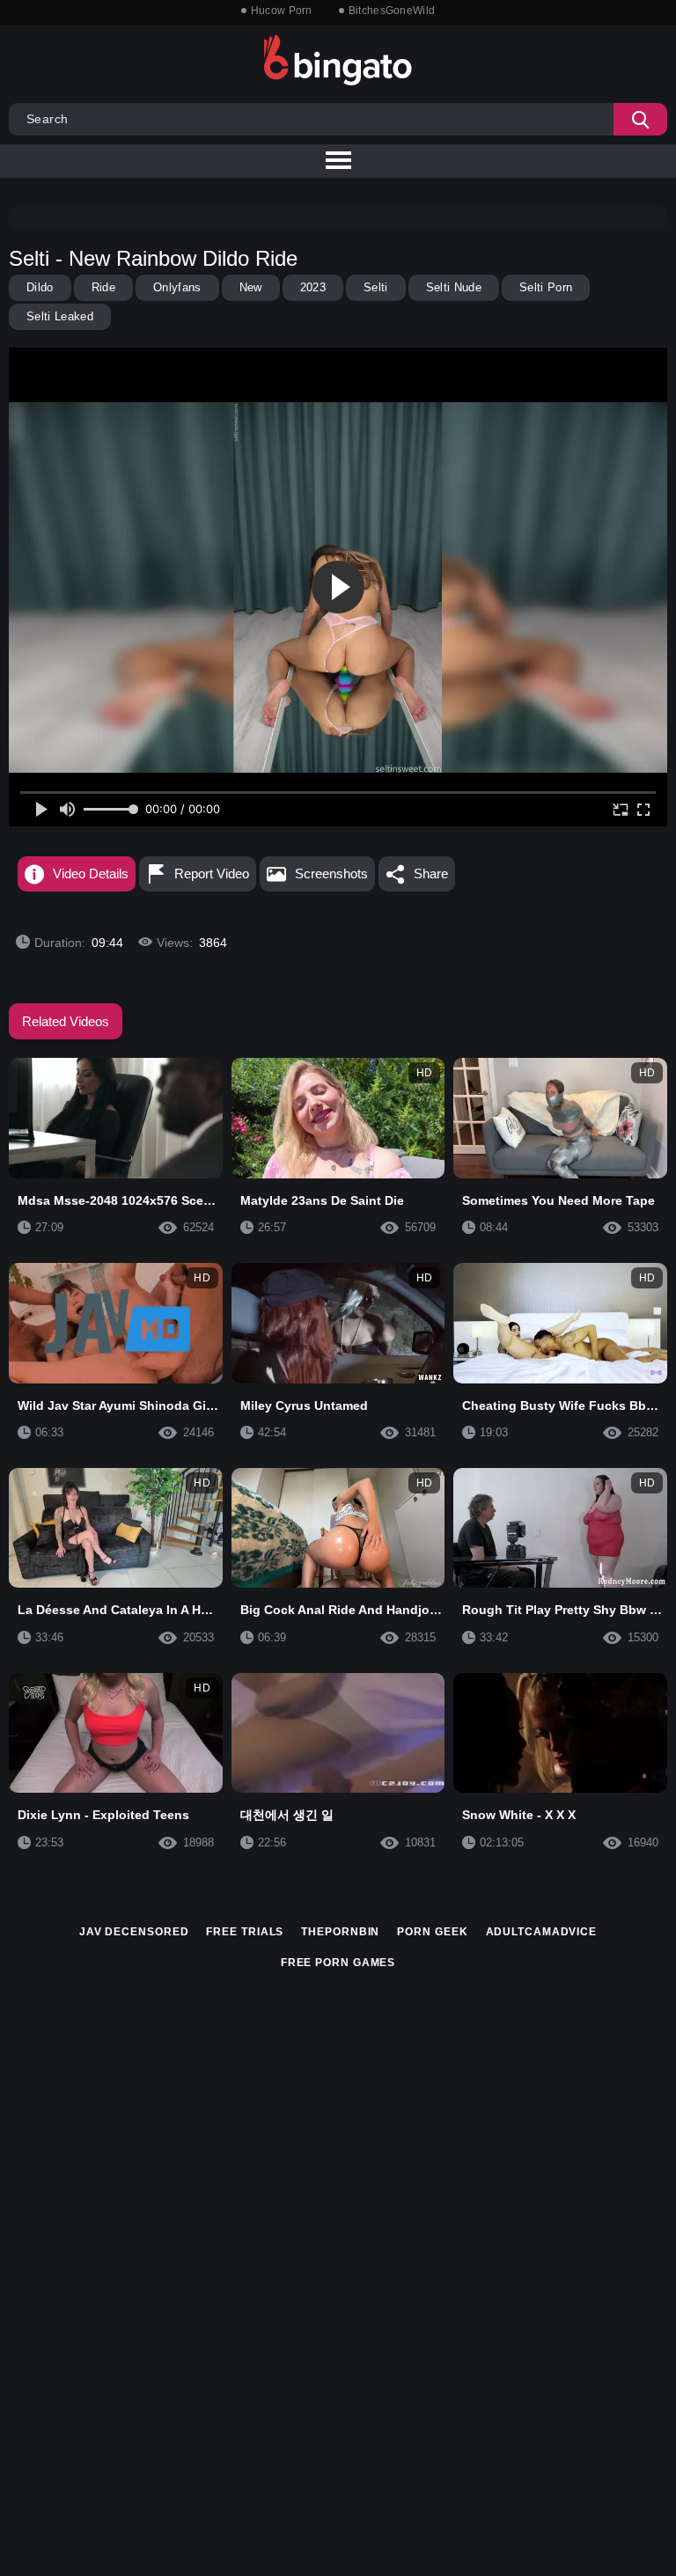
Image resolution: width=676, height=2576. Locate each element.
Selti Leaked (60, 316)
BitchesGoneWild (392, 11)
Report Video (212, 873)
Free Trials (245, 1932)
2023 (313, 287)
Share (431, 873)
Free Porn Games (338, 1963)
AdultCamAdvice (542, 1932)
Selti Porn (546, 287)
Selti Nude (454, 287)
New (251, 287)
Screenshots (331, 873)
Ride (103, 287)
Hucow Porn (282, 11)
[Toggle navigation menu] (338, 161)
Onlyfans (177, 287)
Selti (376, 287)
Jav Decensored (134, 1932)
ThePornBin (340, 1932)
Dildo (40, 287)
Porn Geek (432, 1932)
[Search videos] (640, 119)
